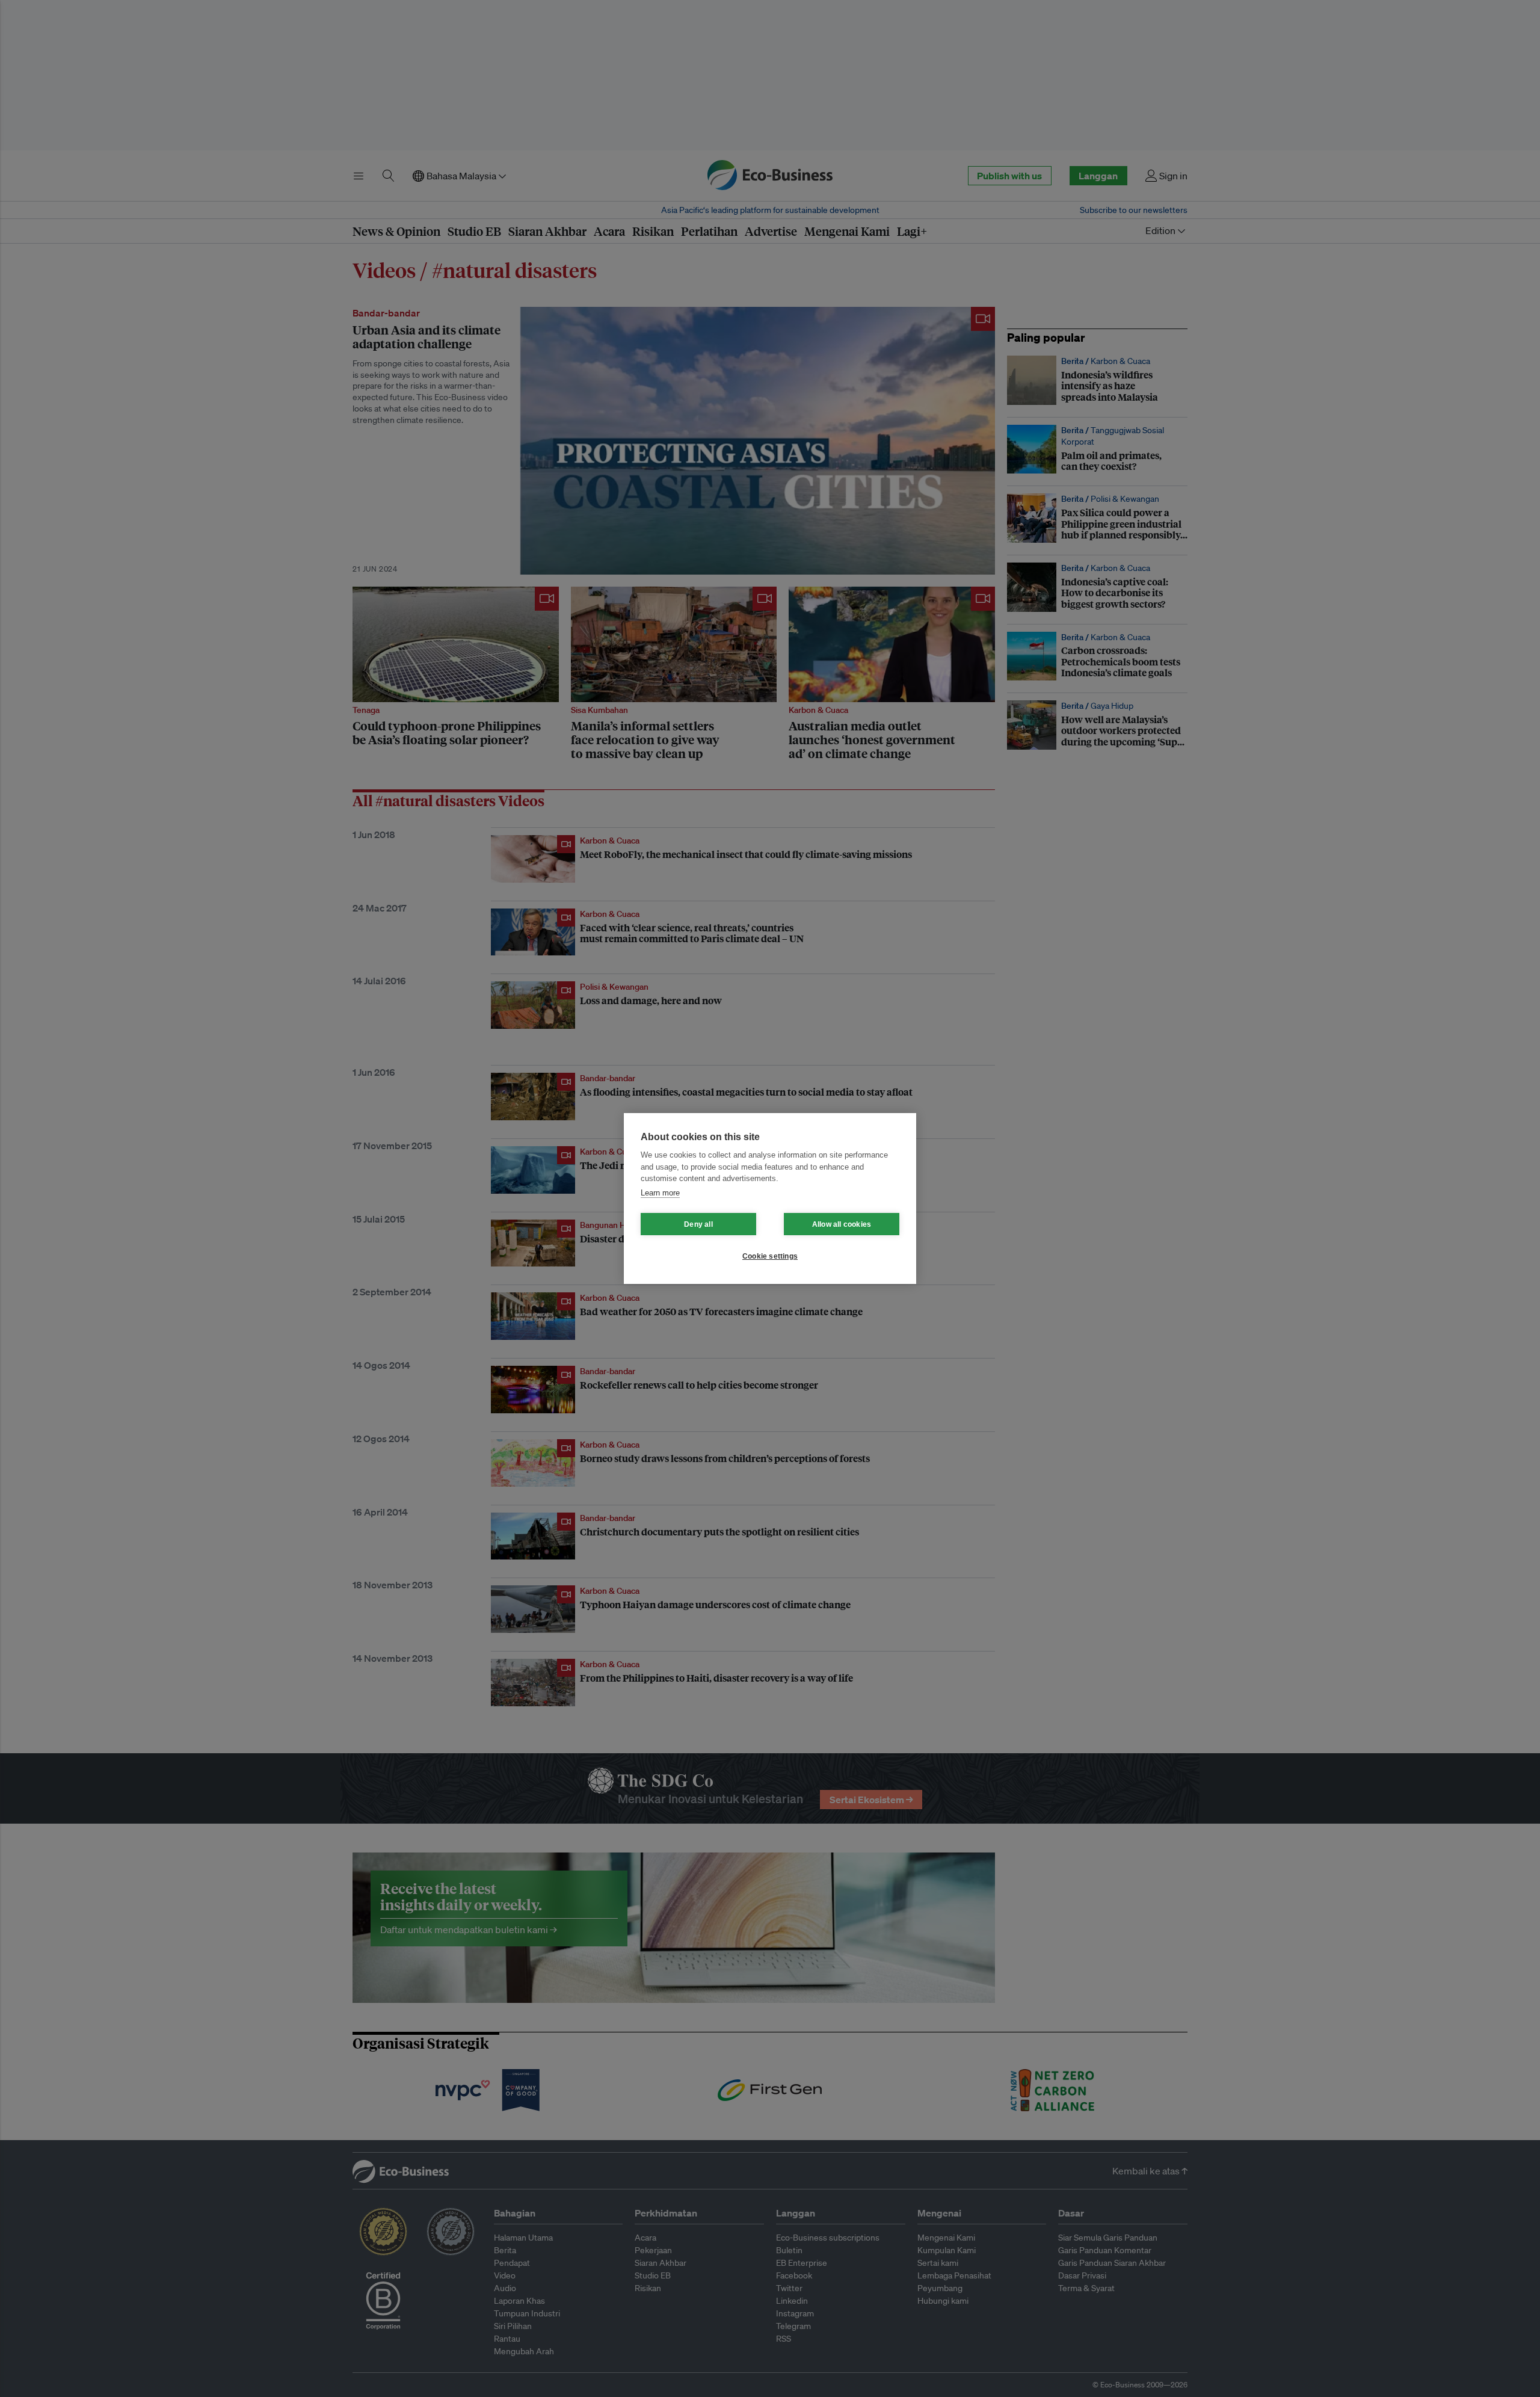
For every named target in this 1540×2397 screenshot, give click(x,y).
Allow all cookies (842, 1224)
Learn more (660, 1193)
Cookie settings (770, 1256)
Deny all (698, 1224)
